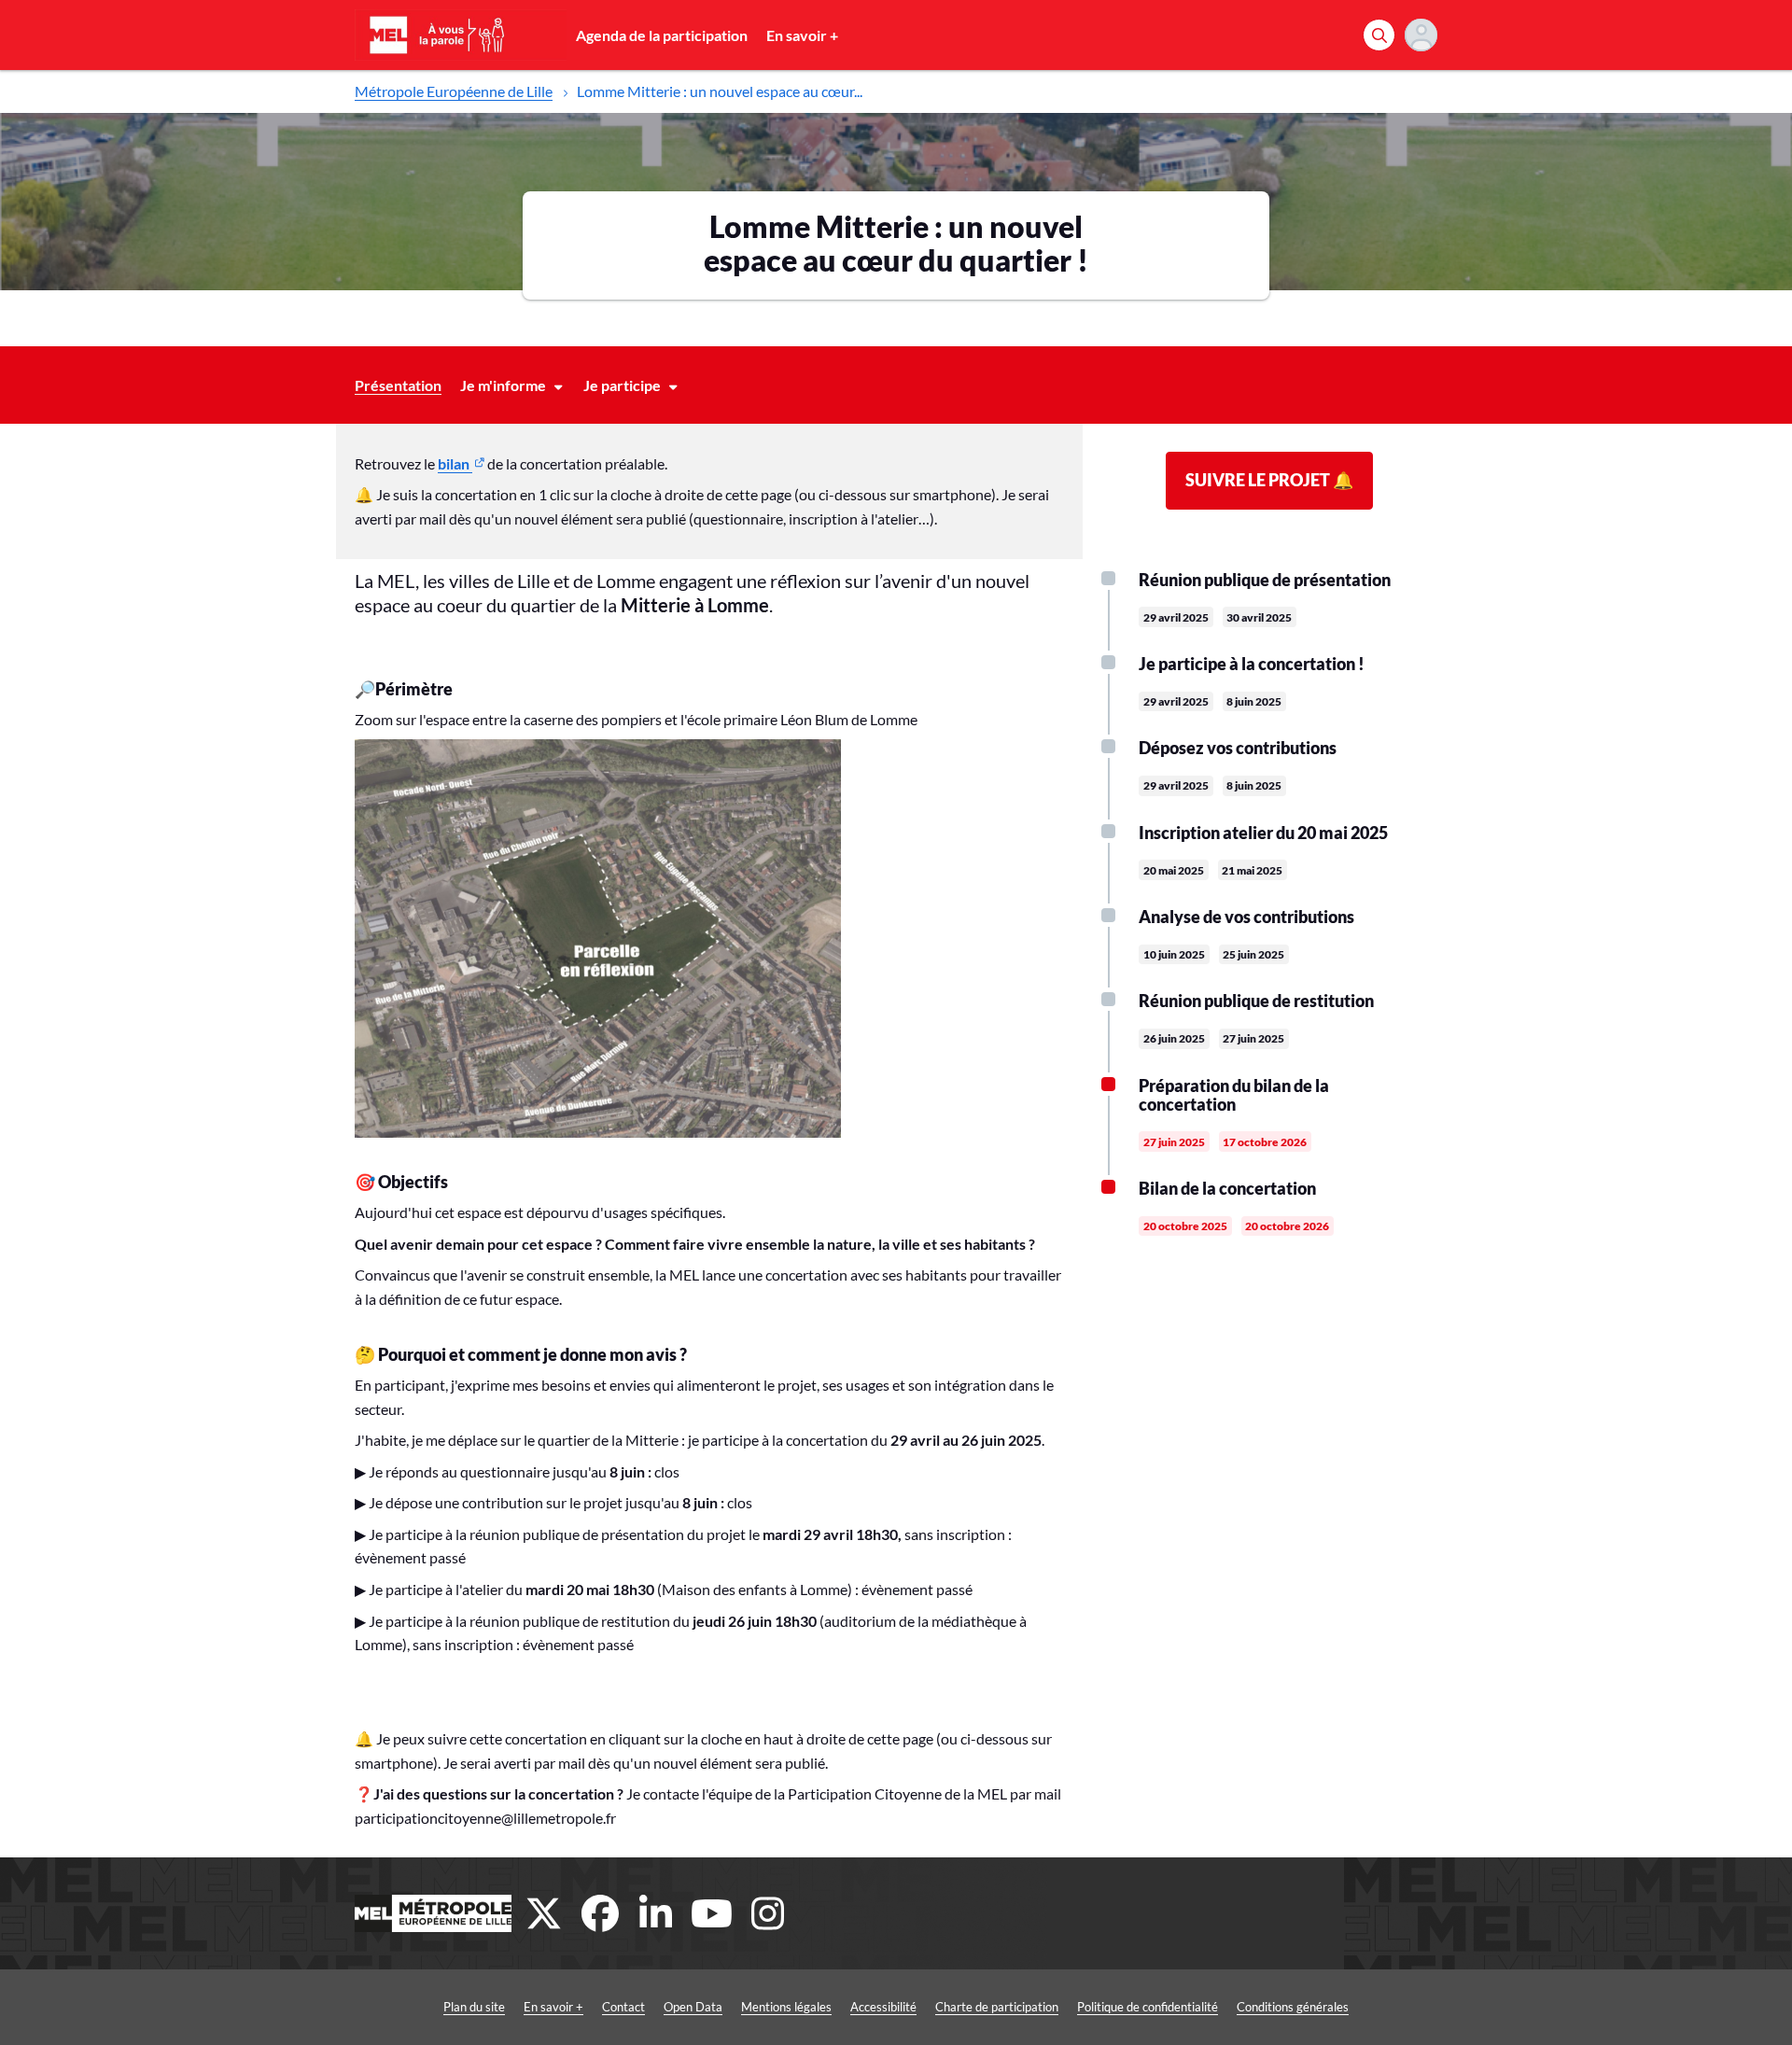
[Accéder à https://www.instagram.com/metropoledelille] (768, 1913)
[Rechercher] (1379, 35)
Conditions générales (1293, 2007)
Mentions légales (786, 2007)
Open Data (693, 2007)
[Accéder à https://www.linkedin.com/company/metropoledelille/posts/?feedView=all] (656, 1913)
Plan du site (474, 2007)
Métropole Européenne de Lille (454, 91)
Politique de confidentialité (1148, 2007)
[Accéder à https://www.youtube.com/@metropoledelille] (712, 1913)
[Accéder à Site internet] (433, 1913)
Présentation (398, 385)
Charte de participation (997, 2007)
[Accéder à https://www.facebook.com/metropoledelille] (600, 1913)
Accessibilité (883, 2007)
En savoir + (802, 35)
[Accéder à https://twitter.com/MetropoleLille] (544, 1913)
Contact (623, 2007)
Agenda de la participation (662, 35)
